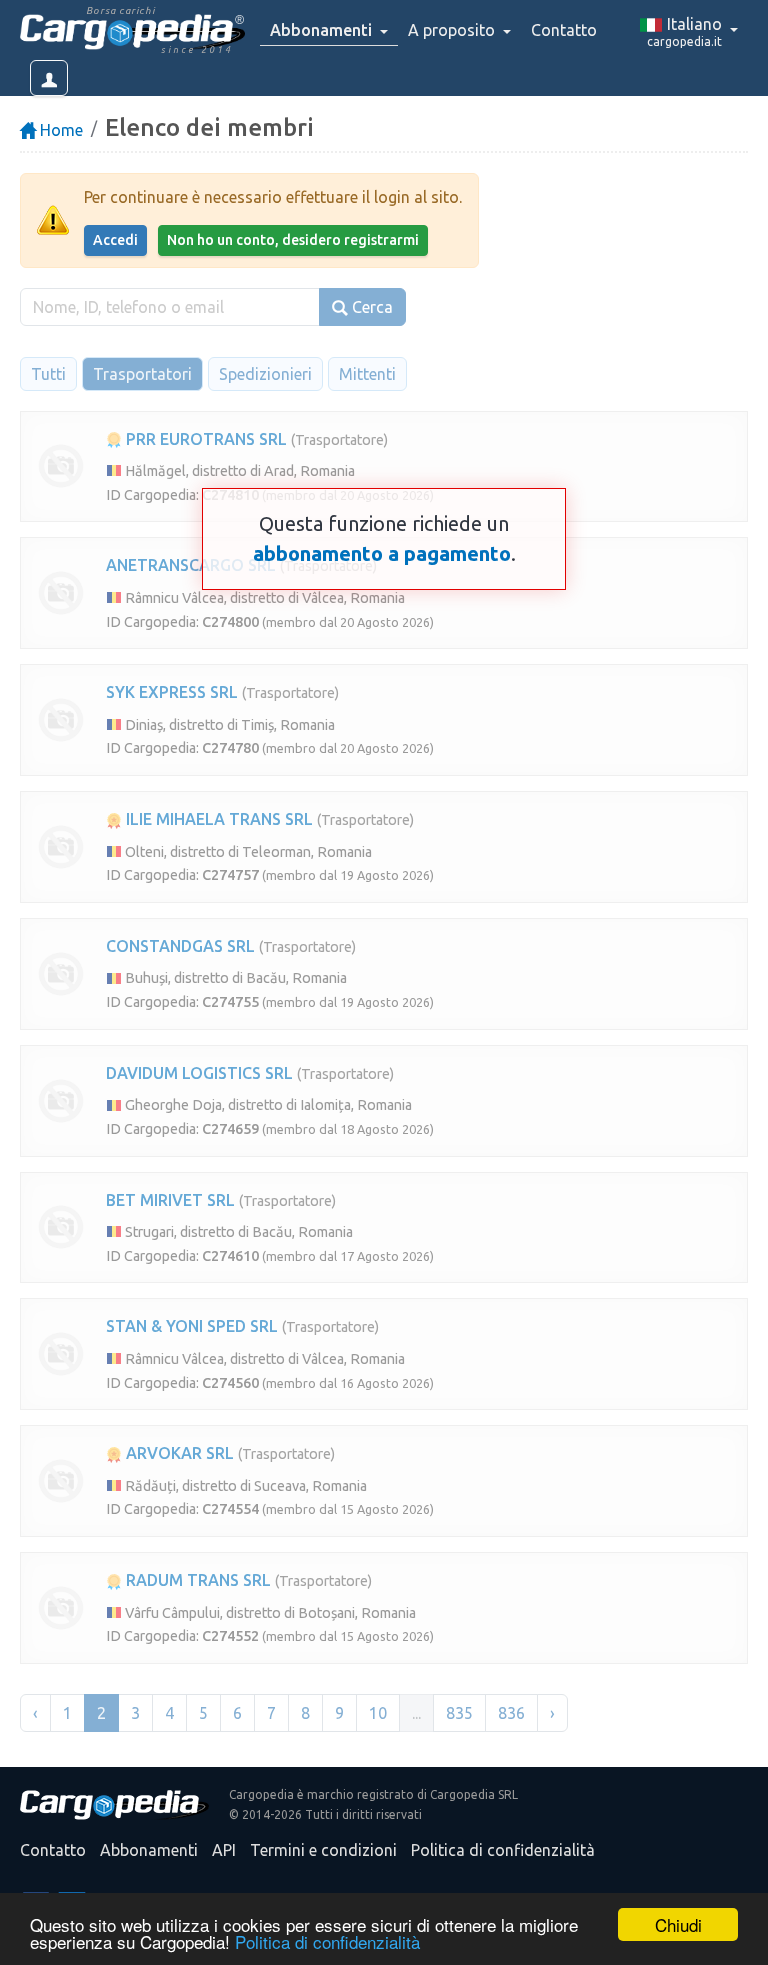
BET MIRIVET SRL (170, 1200)
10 (378, 1713)
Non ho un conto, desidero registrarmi (293, 240)
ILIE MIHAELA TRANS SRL (217, 819)
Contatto (564, 30)
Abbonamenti (149, 1850)
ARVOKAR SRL (178, 1453)
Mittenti (367, 374)
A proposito (453, 30)
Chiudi (678, 1924)
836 (511, 1713)
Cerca (370, 307)
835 (459, 1713)
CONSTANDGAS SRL (180, 946)
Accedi (115, 240)
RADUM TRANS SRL (196, 1580)
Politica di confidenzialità (327, 1941)
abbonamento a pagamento (382, 553)
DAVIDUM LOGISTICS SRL (199, 1073)
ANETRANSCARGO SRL (191, 565)
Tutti (48, 374)
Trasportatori (142, 374)
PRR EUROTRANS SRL (204, 439)
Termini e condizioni (323, 1850)
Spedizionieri (265, 374)
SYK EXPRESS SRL (172, 692)
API (224, 1850)
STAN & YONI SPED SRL (192, 1326)
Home (59, 130)
